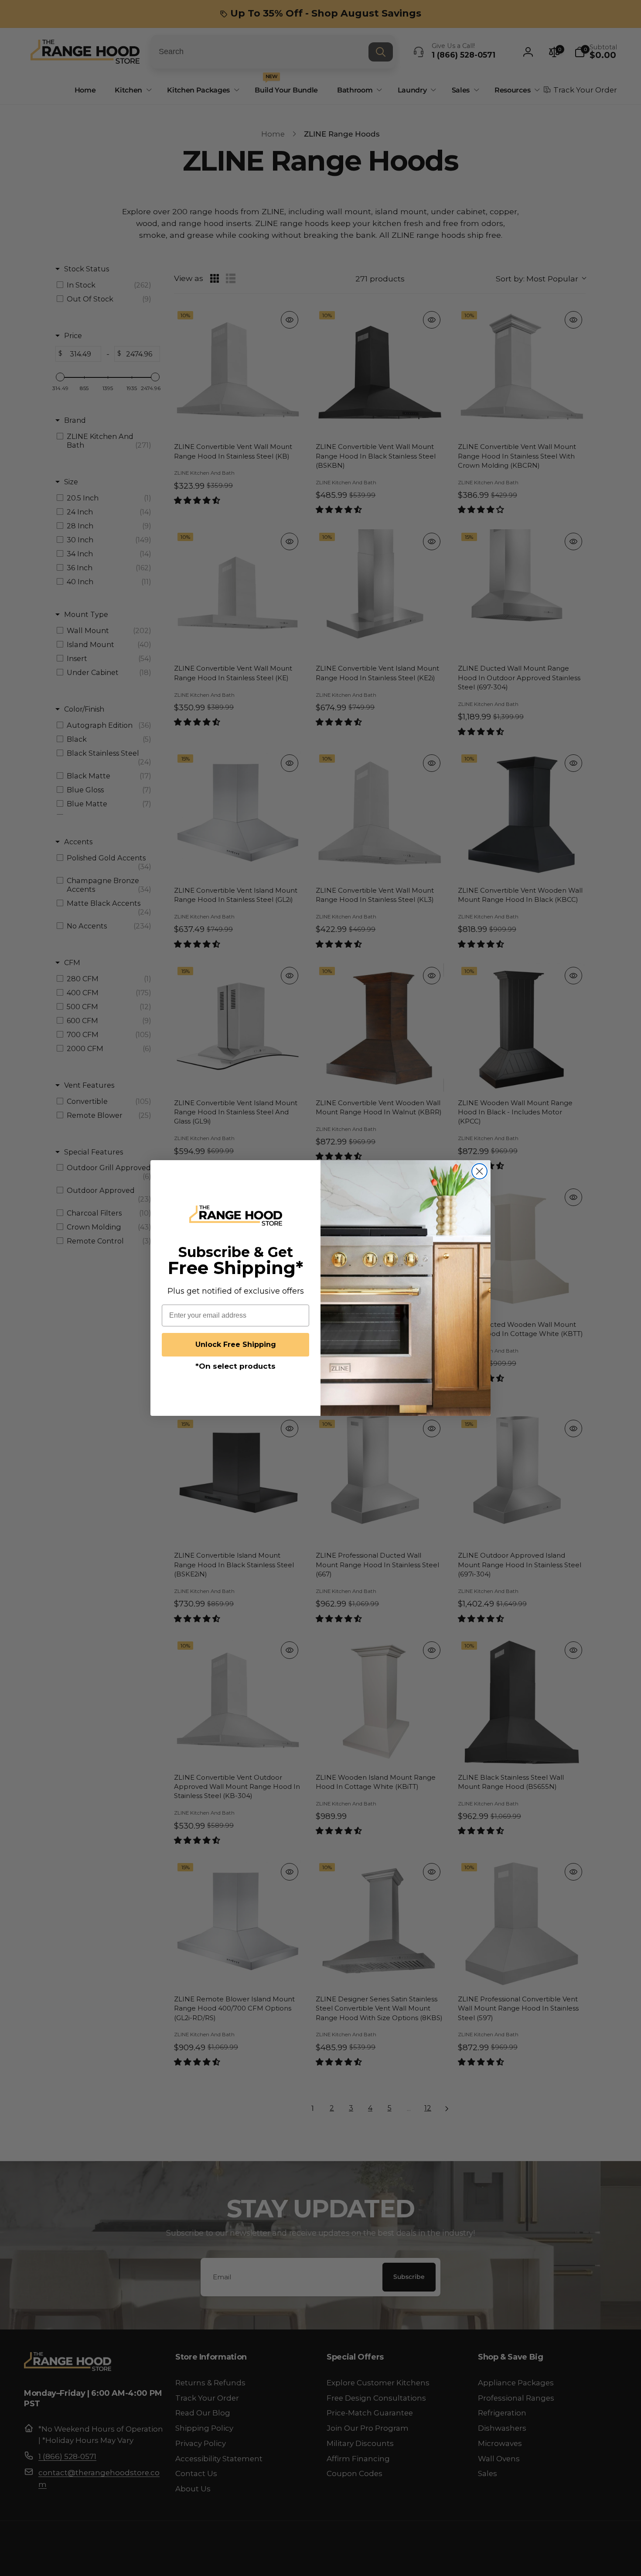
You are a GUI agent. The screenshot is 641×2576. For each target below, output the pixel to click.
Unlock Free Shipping (236, 1345)
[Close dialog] (479, 1171)
